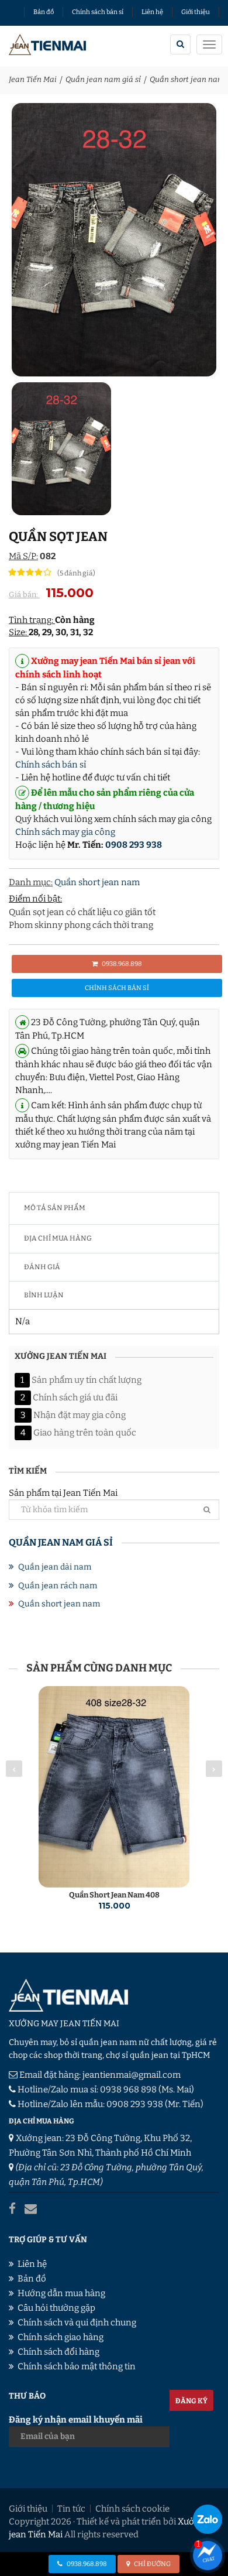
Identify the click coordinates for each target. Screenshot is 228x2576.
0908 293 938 (134, 845)
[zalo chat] (208, 2519)
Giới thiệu (196, 12)
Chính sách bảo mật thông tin (77, 2366)
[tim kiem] (180, 44)
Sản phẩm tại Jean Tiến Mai (63, 1493)
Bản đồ (44, 12)
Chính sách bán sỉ (98, 12)
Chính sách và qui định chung (77, 2322)
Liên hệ (152, 12)
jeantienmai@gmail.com (132, 2075)
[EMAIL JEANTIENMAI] (31, 2209)
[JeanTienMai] (48, 46)
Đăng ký (191, 2401)
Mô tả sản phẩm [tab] (55, 1208)
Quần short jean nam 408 (114, 1895)
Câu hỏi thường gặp (56, 2308)
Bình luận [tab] (44, 1295)
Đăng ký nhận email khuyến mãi (76, 2420)
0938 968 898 (128, 2089)
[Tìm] (207, 1510)
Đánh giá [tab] (42, 1267)
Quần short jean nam (187, 79)
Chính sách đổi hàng (58, 2352)
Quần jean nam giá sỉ (103, 79)
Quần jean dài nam (55, 1567)
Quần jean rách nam (58, 1586)
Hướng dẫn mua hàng (61, 2293)
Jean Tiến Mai (33, 79)
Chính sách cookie (132, 2509)
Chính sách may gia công (65, 832)
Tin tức (71, 2509)
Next (214, 1769)
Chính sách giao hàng (61, 2337)
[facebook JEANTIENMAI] (12, 2209)
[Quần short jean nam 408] (114, 1787)
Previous (14, 1769)
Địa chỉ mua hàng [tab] (58, 1238)
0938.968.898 (121, 964)
